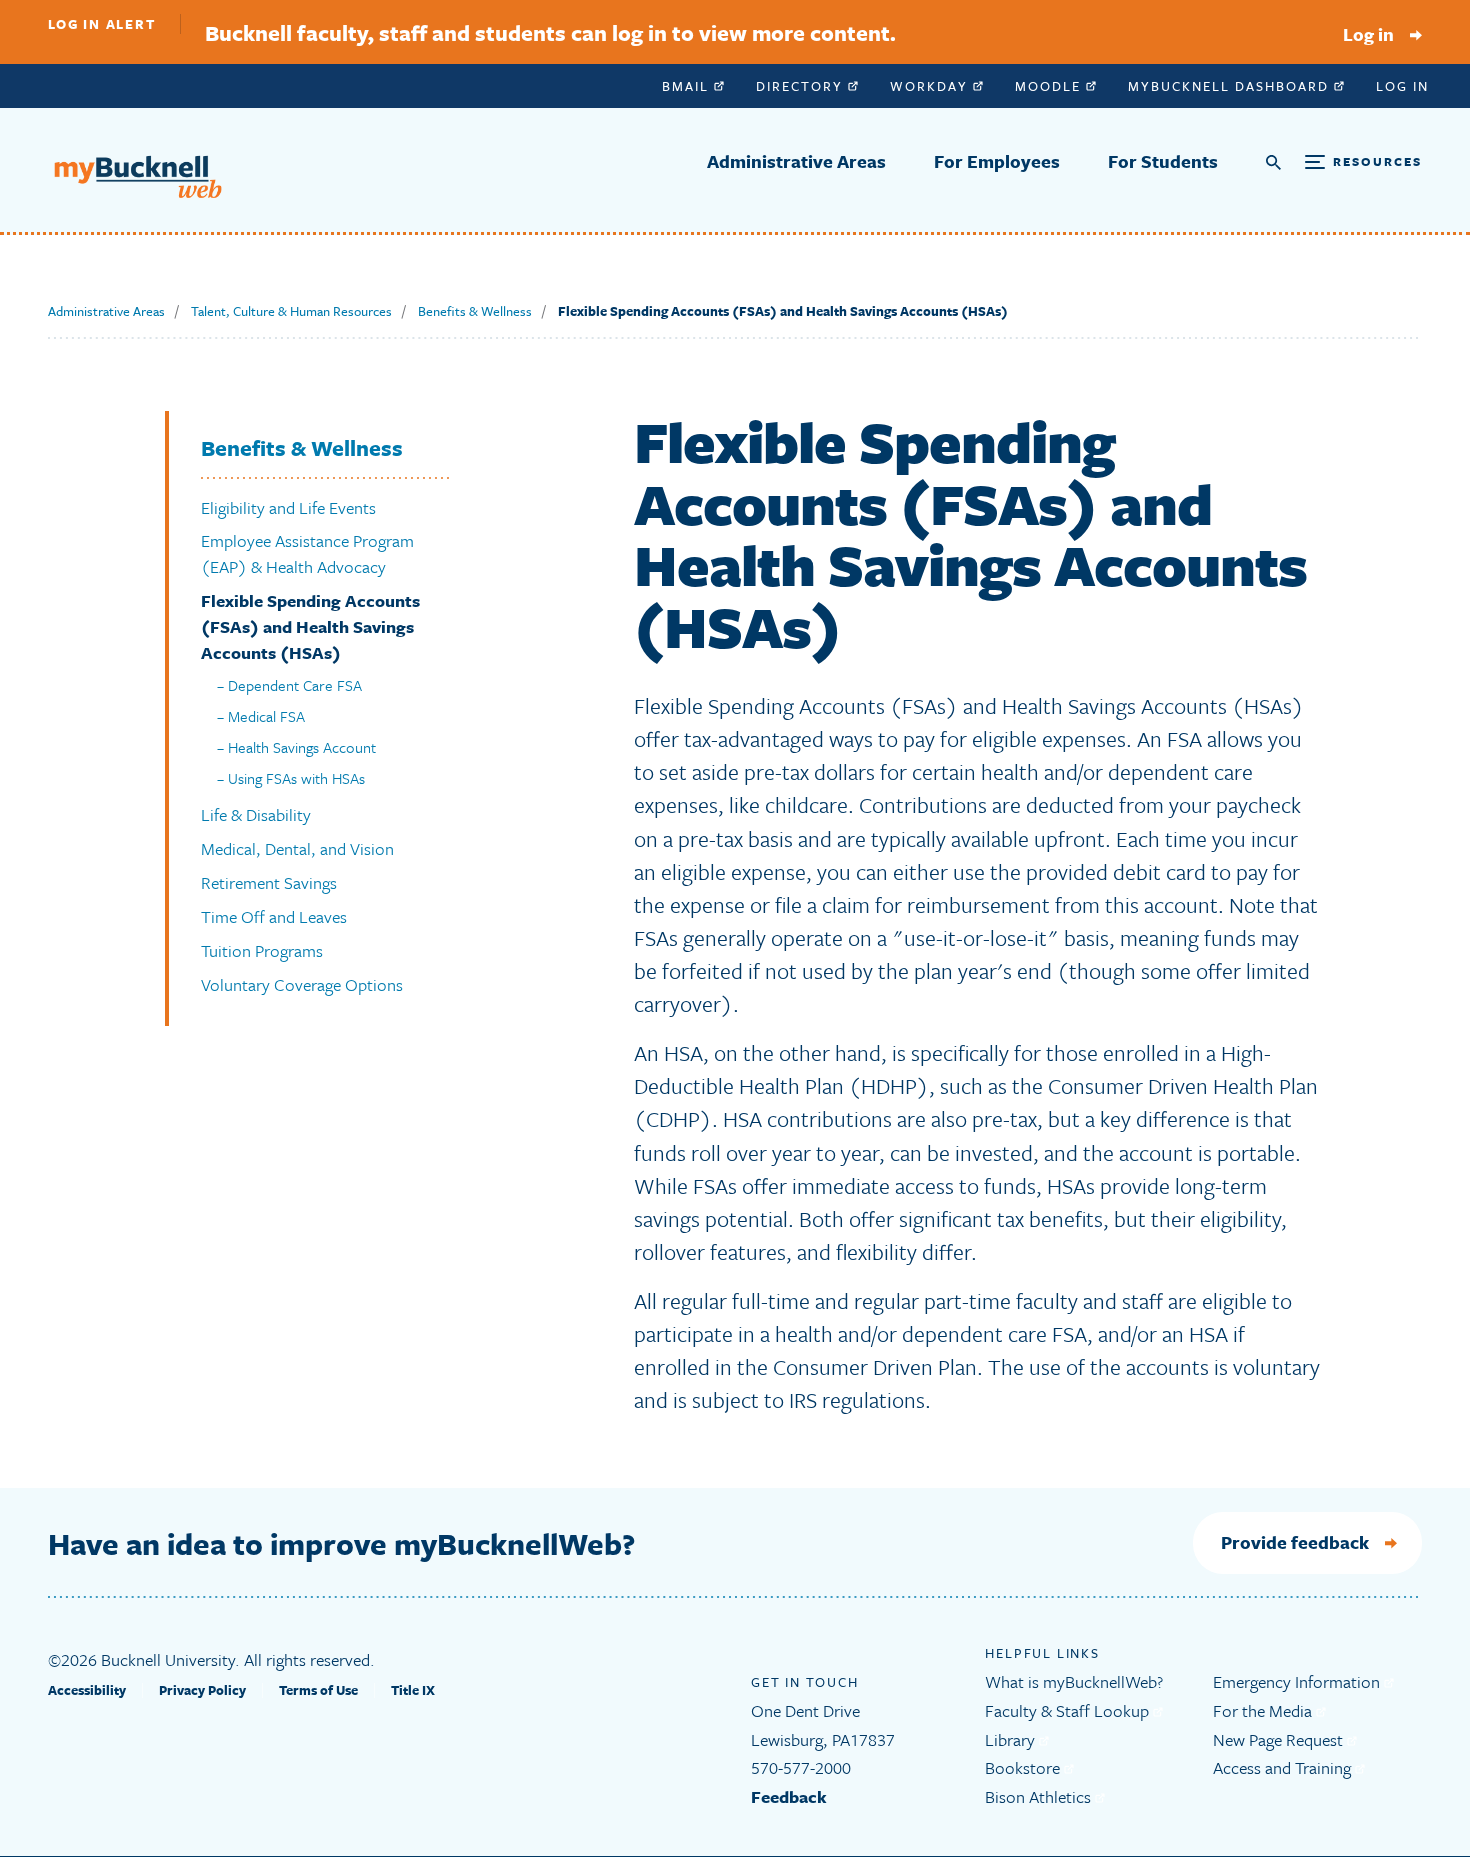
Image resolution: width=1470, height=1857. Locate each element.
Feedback (789, 1796)
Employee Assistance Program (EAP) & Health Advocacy (307, 553)
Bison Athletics (1040, 1796)
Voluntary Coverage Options (302, 984)
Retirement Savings (269, 882)
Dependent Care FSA (295, 685)
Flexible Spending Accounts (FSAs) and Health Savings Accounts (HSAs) (310, 626)
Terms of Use (318, 1690)
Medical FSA (266, 716)
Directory (802, 86)
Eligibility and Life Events (288, 507)
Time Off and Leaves (274, 916)
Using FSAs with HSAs (296, 778)
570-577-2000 (801, 1767)
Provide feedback (1295, 1542)
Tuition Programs (262, 950)
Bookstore (1024, 1767)
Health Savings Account (302, 747)
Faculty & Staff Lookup (1069, 1710)
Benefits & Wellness (475, 311)
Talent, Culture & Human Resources (291, 311)
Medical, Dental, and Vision (297, 848)
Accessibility (87, 1690)
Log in (1368, 34)
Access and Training (1284, 1767)
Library (1012, 1739)
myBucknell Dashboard (1231, 86)
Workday (931, 86)
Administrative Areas (106, 311)
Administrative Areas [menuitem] (796, 161)
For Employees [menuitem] (997, 161)
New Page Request (1280, 1739)
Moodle (1050, 86)
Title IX (413, 1690)
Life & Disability (256, 814)
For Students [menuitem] (1163, 161)
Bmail (688, 86)
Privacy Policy (202, 1690)
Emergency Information (1298, 1681)
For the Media (1264, 1710)
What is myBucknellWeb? (1074, 1681)
